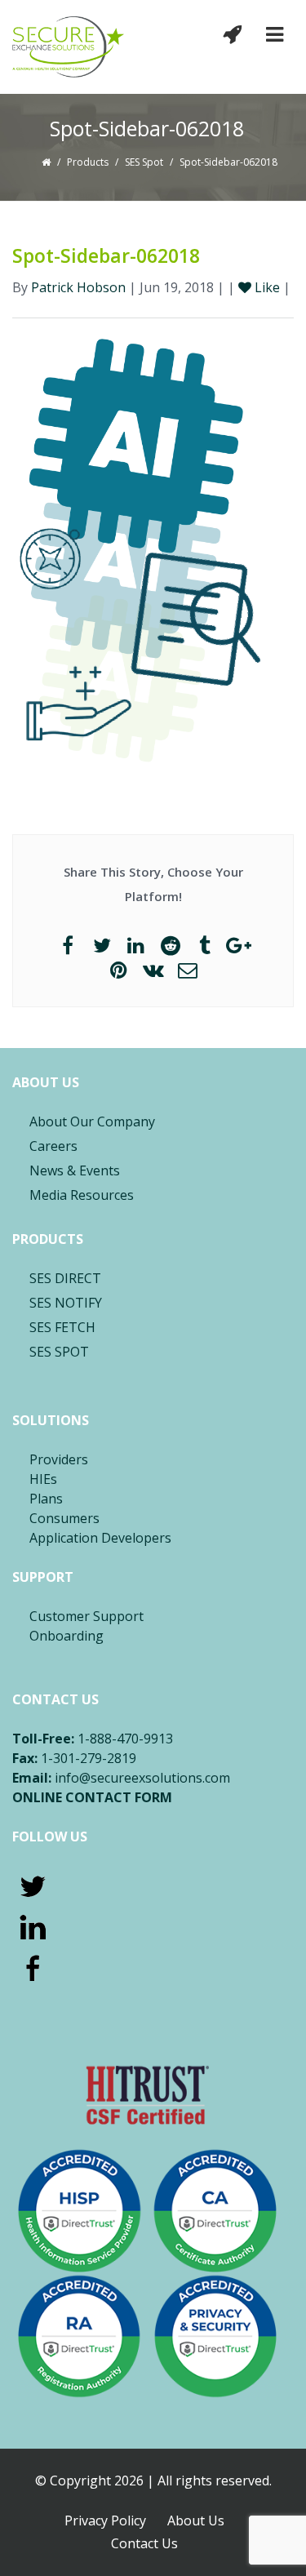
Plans (46, 1499)
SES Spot (144, 162)
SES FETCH (62, 1327)
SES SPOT (59, 1352)
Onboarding (67, 1636)
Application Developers (100, 1538)
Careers (53, 1146)
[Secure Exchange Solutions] (69, 47)
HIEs (43, 1479)
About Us (196, 2520)
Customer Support (86, 1616)
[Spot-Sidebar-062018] (153, 550)
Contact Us (144, 2543)
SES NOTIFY (66, 1303)
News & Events (75, 1170)
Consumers (64, 1518)
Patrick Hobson (78, 287)
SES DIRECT (65, 1278)
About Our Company (92, 1121)
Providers (59, 1459)
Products (88, 162)
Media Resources (82, 1195)
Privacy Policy (105, 2520)
